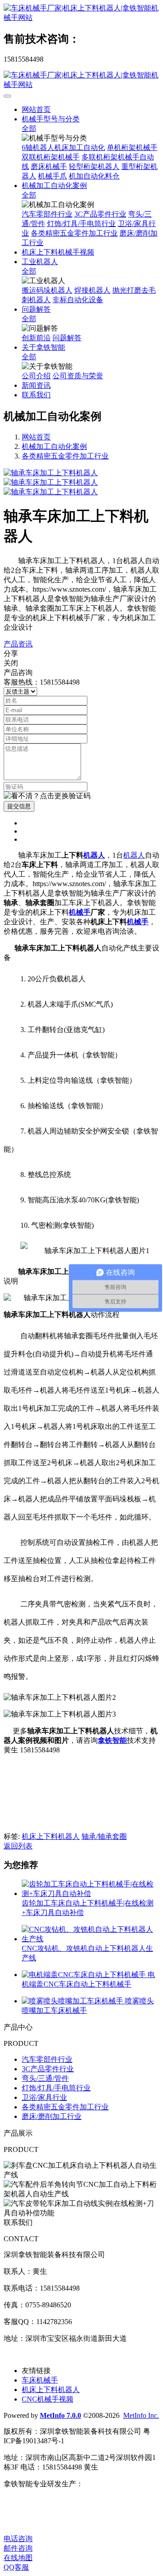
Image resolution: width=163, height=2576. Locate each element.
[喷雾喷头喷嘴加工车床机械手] (73, 2001)
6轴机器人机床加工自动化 (63, 147)
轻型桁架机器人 (94, 166)
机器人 (94, 855)
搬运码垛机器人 (47, 290)
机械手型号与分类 (51, 119)
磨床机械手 (49, 166)
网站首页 (36, 109)
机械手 (80, 912)
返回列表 (18, 1846)
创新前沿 (36, 338)
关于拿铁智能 (43, 347)
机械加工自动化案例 (54, 186)
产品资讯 (18, 644)
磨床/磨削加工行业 (52, 2116)
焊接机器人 (92, 290)
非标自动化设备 (78, 300)
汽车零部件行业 (47, 214)
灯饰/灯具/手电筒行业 (81, 224)
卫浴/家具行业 (44, 2097)
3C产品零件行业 (100, 214)
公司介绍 (36, 376)
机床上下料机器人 (51, 1836)
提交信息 (19, 806)
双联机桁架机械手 (51, 157)
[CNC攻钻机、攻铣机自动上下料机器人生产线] (91, 1939)
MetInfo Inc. (141, 2415)
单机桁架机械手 (132, 147)
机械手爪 (53, 176)
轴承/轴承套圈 (104, 1836)
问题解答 (36, 309)
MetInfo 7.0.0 (60, 2415)
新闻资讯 (36, 385)
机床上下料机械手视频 (58, 252)
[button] (47, 796)
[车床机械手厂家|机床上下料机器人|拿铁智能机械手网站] (81, 13)
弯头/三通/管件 (45, 2078)
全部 (29, 128)
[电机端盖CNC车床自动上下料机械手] (85, 1975)
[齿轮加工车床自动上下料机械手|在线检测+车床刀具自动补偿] (91, 1893)
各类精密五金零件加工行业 (74, 233)
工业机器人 (40, 262)
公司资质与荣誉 (78, 376)
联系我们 (36, 395)
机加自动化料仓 (94, 176)
